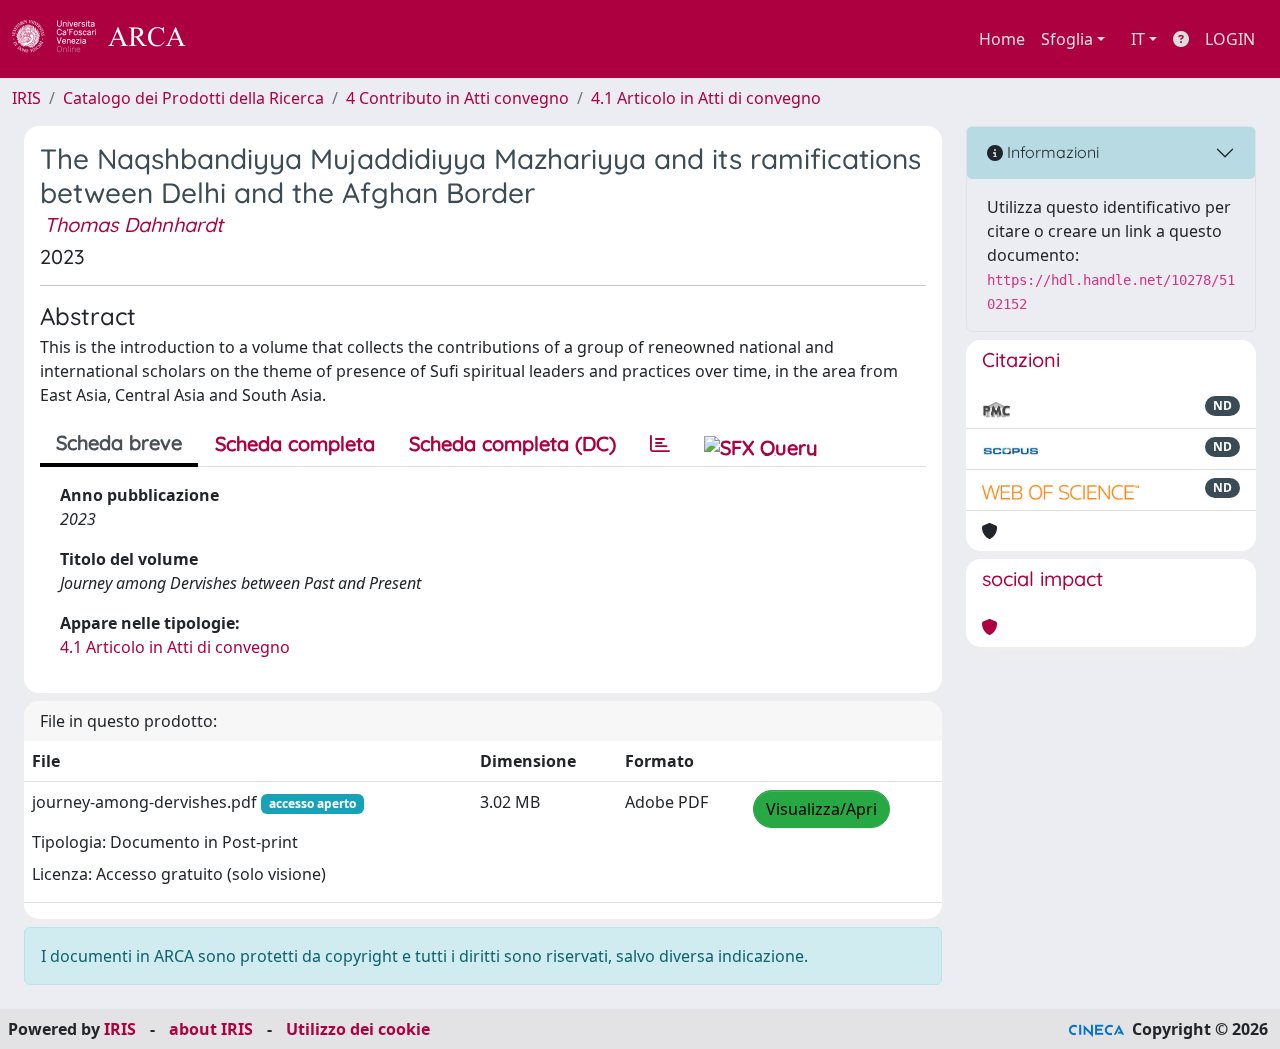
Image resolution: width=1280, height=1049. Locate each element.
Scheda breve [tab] (119, 442)
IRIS (26, 98)
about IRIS (211, 1029)
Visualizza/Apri (821, 809)
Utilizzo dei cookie (358, 1029)
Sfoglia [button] (1067, 39)
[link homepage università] (240, 39)
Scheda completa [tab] (295, 443)
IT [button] (1138, 39)
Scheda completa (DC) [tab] (512, 443)
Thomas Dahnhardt (133, 224)
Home (1002, 39)
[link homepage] (110, 39)
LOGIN (1230, 39)
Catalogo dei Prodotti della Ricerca (193, 98)
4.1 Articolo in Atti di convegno (706, 98)
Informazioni (1051, 152)
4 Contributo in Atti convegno (457, 98)
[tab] (660, 444)
